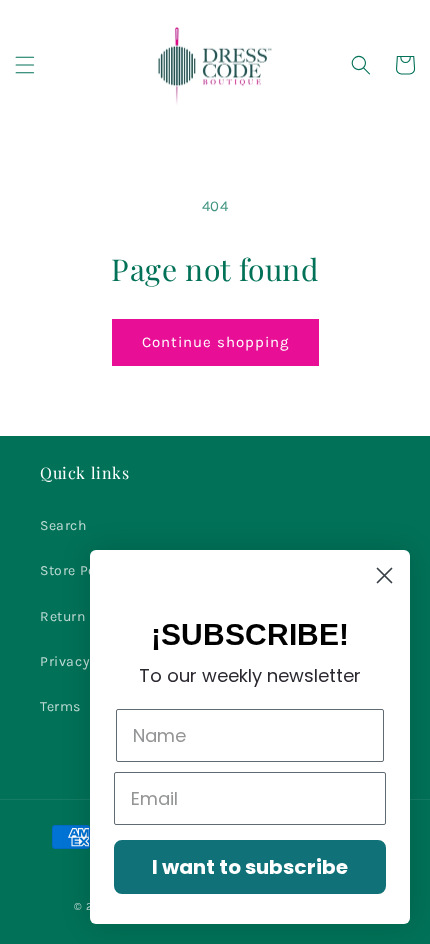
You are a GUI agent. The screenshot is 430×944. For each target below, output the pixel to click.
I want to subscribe (250, 867)
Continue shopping (215, 342)
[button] (25, 65)
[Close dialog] (384, 575)
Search (63, 525)
